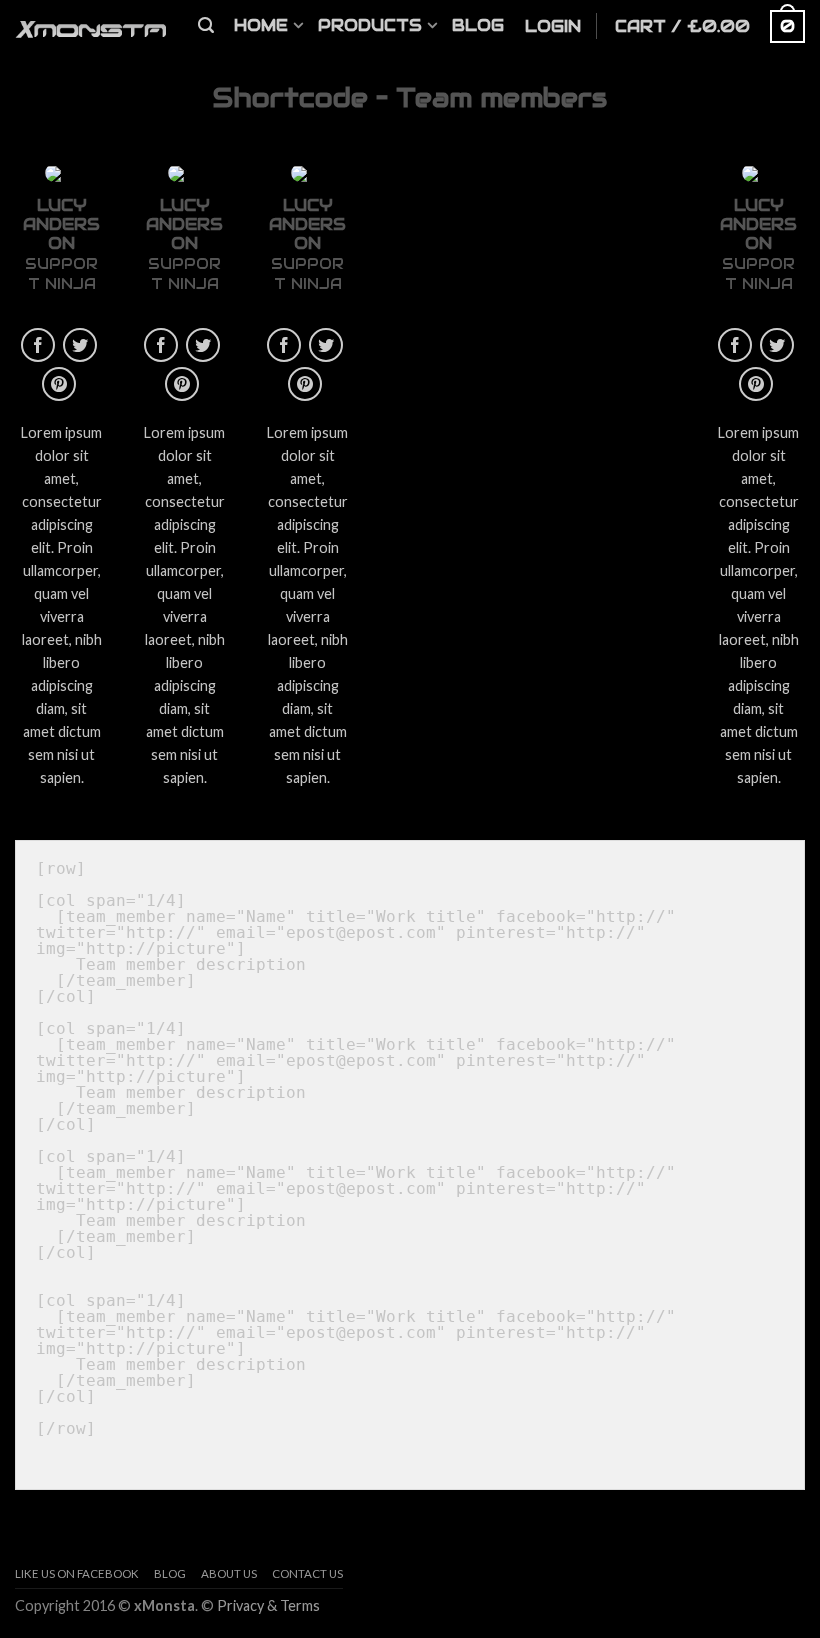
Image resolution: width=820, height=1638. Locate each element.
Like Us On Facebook (77, 1573)
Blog (478, 25)
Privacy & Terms (268, 1605)
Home (261, 25)
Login (553, 26)
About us (229, 1573)
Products (370, 25)
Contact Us (307, 1573)
